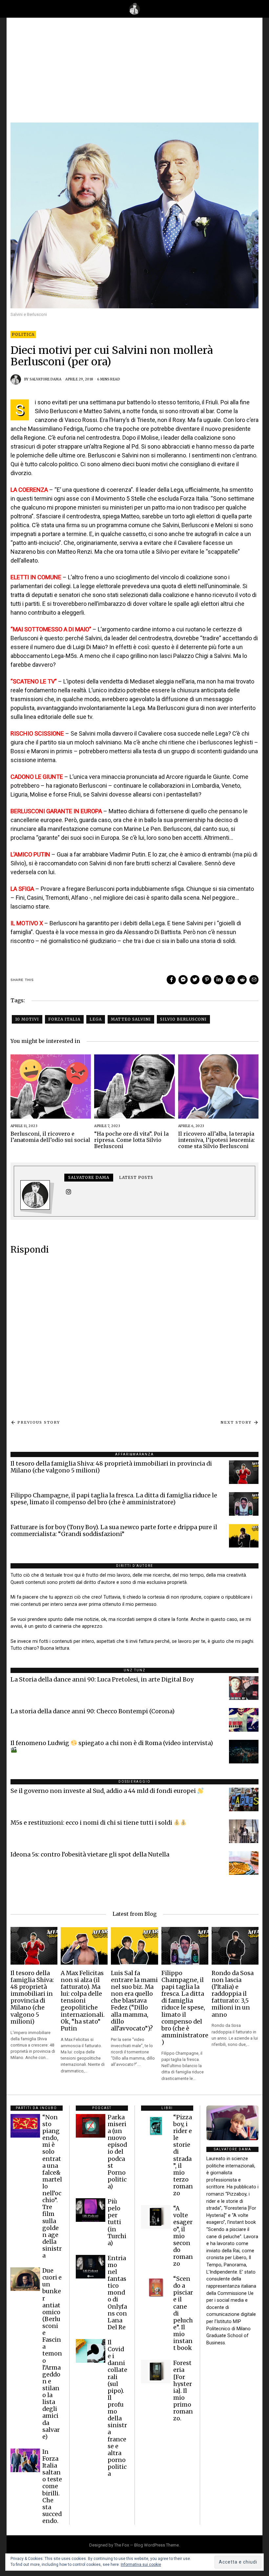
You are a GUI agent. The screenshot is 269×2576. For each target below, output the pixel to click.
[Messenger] (183, 980)
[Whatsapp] (230, 980)
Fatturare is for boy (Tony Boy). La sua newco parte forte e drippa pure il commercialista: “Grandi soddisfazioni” (114, 1531)
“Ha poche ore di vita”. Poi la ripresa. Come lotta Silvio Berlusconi (131, 1140)
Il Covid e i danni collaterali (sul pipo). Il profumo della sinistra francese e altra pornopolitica (117, 2408)
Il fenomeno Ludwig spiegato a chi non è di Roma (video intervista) (112, 1743)
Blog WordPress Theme (156, 2545)
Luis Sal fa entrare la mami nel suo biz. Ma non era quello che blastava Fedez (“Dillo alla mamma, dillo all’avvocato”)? (134, 2001)
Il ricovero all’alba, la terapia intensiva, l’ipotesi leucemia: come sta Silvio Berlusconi (217, 1140)
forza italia (64, 1019)
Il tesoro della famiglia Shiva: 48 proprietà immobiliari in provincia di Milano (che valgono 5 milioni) (111, 1467)
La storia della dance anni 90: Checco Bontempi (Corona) (93, 1711)
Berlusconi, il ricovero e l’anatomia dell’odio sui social (50, 1137)
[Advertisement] (134, 73)
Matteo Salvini (131, 1019)
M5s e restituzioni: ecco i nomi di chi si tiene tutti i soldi (92, 1823)
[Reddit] (242, 980)
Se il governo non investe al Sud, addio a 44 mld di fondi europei (104, 1791)
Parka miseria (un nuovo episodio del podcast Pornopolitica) (117, 2152)
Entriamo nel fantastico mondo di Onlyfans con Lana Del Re (117, 2293)
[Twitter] (195, 980)
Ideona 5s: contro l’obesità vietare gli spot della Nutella (90, 1855)
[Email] (254, 980)
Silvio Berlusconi (183, 1019)
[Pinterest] (207, 980)
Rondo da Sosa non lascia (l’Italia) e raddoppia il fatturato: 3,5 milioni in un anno (233, 1994)
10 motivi (27, 1019)
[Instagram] (69, 1192)
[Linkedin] (218, 980)
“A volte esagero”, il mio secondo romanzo (183, 2236)
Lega (96, 1019)
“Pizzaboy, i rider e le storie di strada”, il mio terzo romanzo (183, 2155)
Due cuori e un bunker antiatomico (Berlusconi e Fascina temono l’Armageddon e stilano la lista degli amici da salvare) (52, 2354)
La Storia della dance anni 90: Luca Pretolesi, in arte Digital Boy (102, 1680)
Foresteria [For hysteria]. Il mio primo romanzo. (183, 2391)
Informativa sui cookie (141, 2565)
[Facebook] (171, 980)
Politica (23, 334)
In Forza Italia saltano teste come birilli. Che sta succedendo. (52, 2486)
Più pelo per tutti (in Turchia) (117, 2222)
